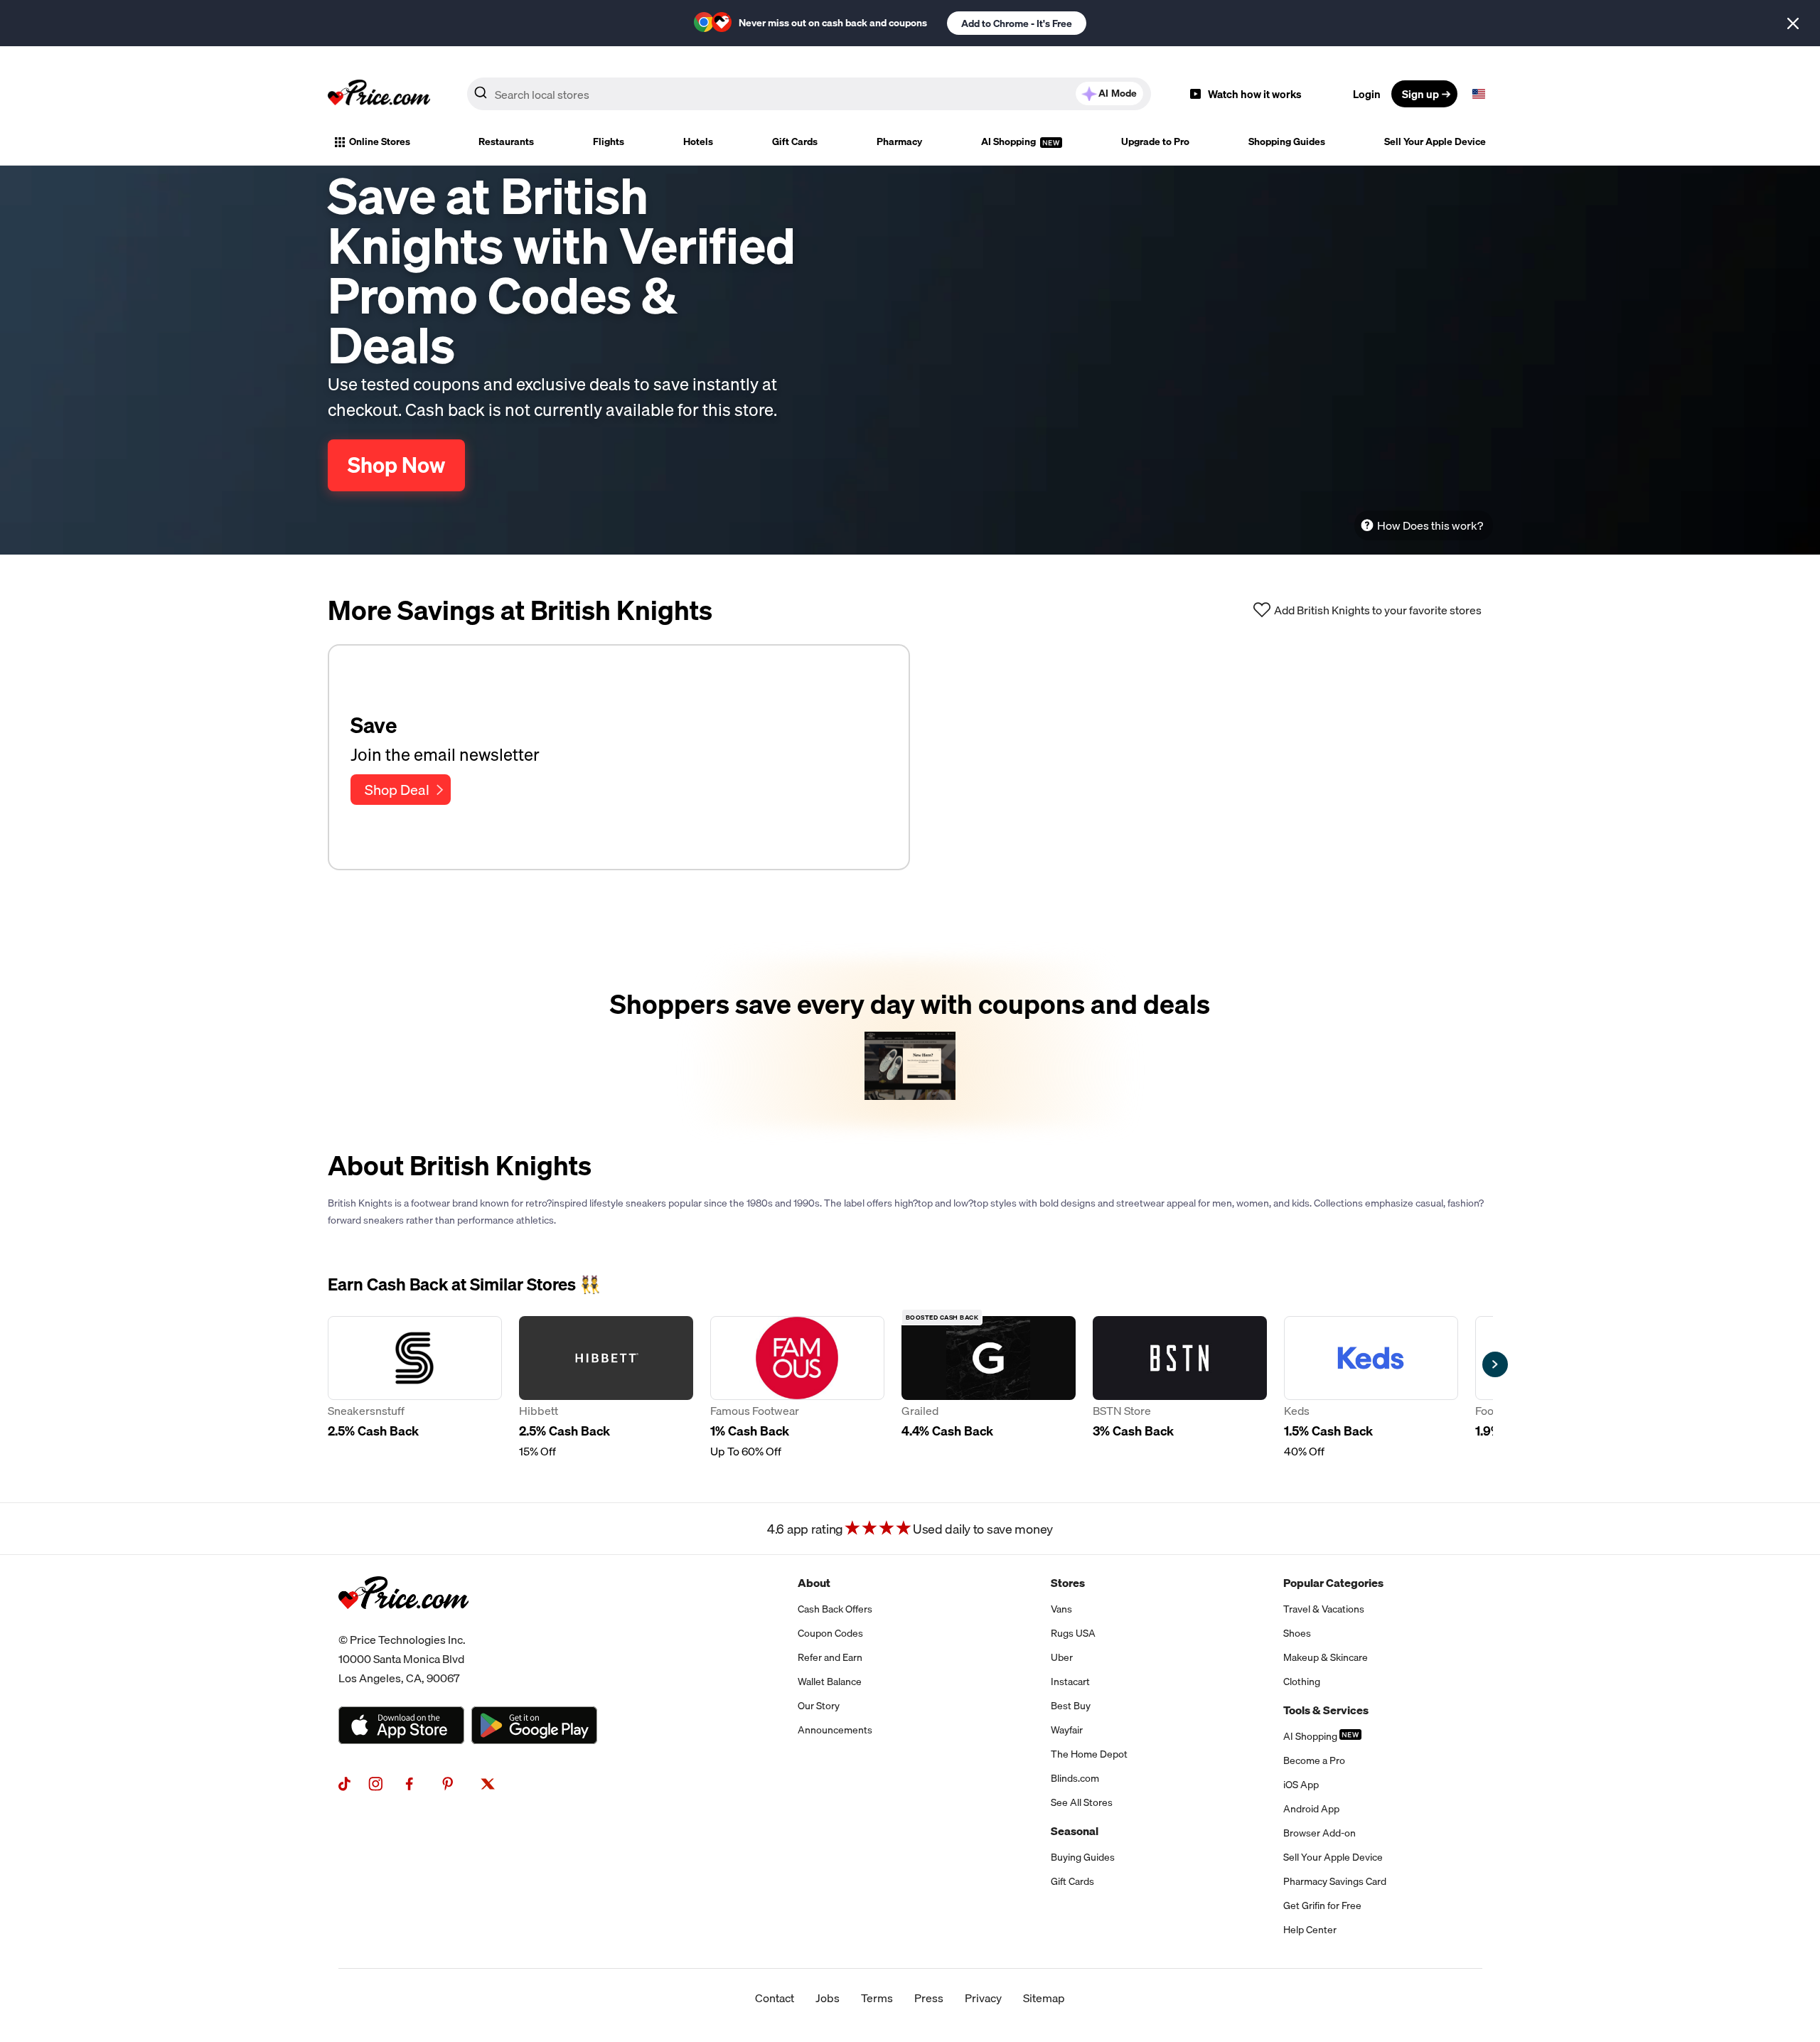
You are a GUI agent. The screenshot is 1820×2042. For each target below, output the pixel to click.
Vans (1061, 1609)
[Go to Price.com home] (379, 94)
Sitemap (1044, 1998)
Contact (775, 1998)
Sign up (1420, 94)
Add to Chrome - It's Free (1017, 23)
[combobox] (809, 94)
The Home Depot (1089, 1754)
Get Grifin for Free (1322, 1905)
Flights (609, 141)
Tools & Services (1326, 1710)
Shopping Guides (1287, 141)
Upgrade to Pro (1155, 141)
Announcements (835, 1730)
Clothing (1302, 1682)
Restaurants (506, 141)
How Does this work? (1430, 525)
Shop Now (396, 465)
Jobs (828, 1998)
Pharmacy (899, 141)
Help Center (1310, 1930)
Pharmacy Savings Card (1335, 1881)
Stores (1068, 1583)
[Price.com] (403, 1625)
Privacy (983, 1998)
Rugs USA (1073, 1633)
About (814, 1583)
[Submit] (481, 97)
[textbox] (1479, 94)
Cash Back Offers (835, 1609)
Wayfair (1067, 1730)
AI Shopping (1010, 141)
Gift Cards (795, 141)
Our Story (819, 1706)
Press (929, 1998)
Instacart (1070, 1682)
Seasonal (1075, 1831)
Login (1367, 94)
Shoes (1297, 1633)
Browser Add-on (1319, 1833)
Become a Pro (1314, 1760)
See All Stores (1082, 1802)
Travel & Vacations (1324, 1609)
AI (1118, 93)
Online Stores (380, 141)
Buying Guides (1083, 1857)
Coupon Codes (830, 1633)
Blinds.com (1075, 1778)
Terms (877, 1998)
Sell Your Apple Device (1435, 141)
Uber (1062, 1657)
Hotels (698, 141)
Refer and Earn (830, 1657)
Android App (1311, 1809)
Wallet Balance (830, 1682)
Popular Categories (1333, 1583)
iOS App (1301, 1785)
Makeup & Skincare (1326, 1657)
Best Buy (1071, 1706)
